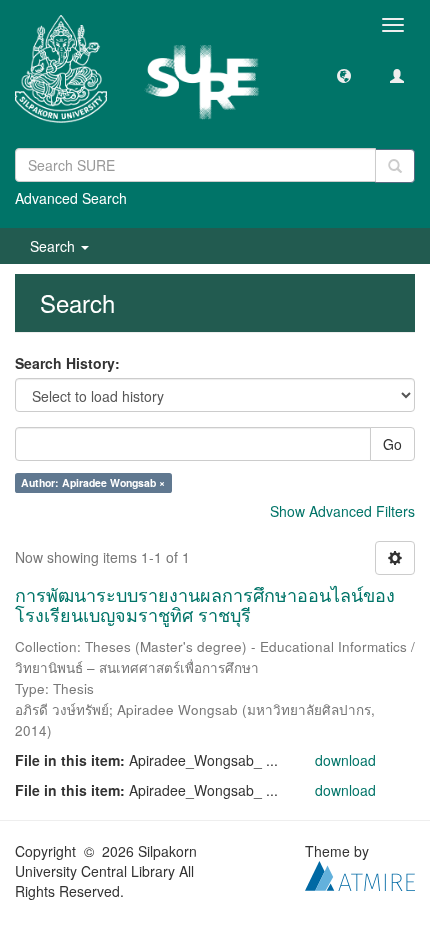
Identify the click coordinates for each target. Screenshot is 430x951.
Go (392, 444)
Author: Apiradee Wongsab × (93, 482)
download (345, 760)
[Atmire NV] (360, 873)
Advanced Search (71, 198)
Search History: (67, 363)
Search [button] (54, 246)
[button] (344, 75)
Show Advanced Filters (342, 511)
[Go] (395, 166)
